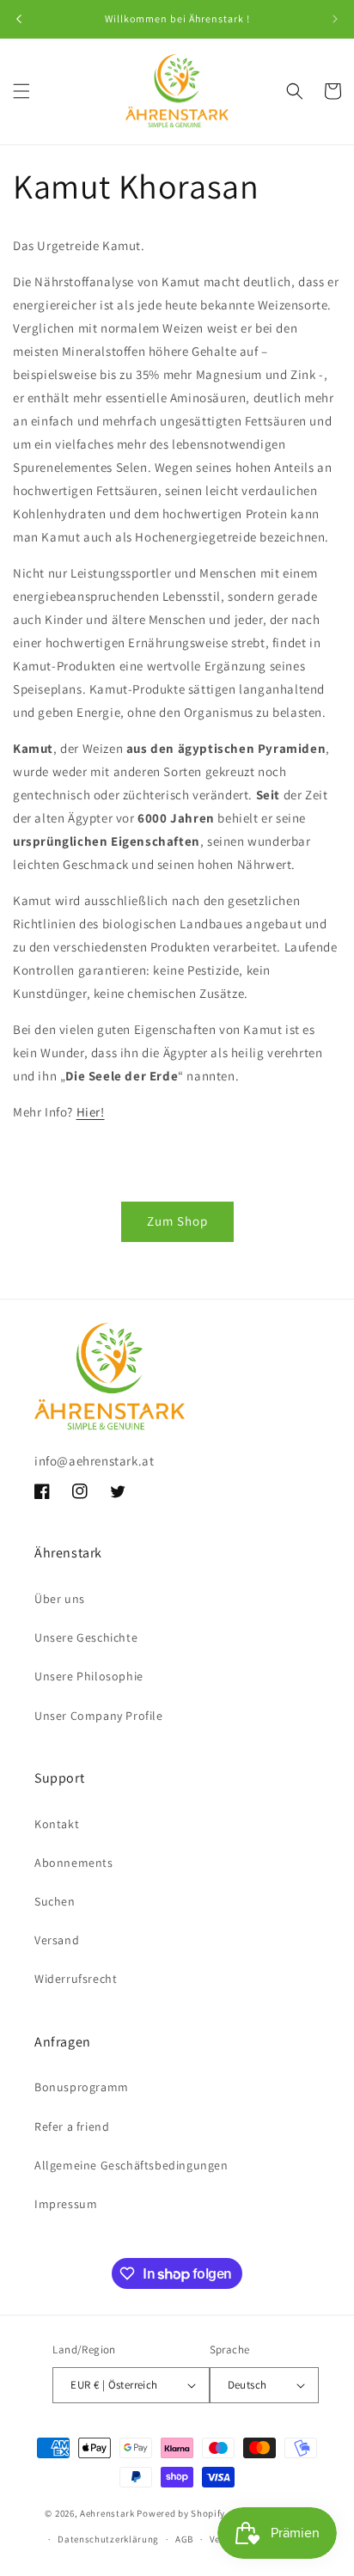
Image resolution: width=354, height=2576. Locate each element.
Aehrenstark (107, 2512)
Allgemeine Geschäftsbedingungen (131, 2165)
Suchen (55, 1901)
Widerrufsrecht (76, 1979)
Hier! (91, 1112)
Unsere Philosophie (89, 1676)
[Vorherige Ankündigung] (19, 19)
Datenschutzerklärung (108, 2539)
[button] (21, 91)
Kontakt (57, 1824)
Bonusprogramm (82, 2087)
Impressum (66, 2204)
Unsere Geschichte (86, 1637)
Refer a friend (72, 2126)
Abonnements (74, 1863)
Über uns (60, 1599)
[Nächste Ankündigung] (335, 19)
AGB (184, 2539)
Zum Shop (177, 1221)
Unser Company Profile (99, 1716)
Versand (57, 1940)
